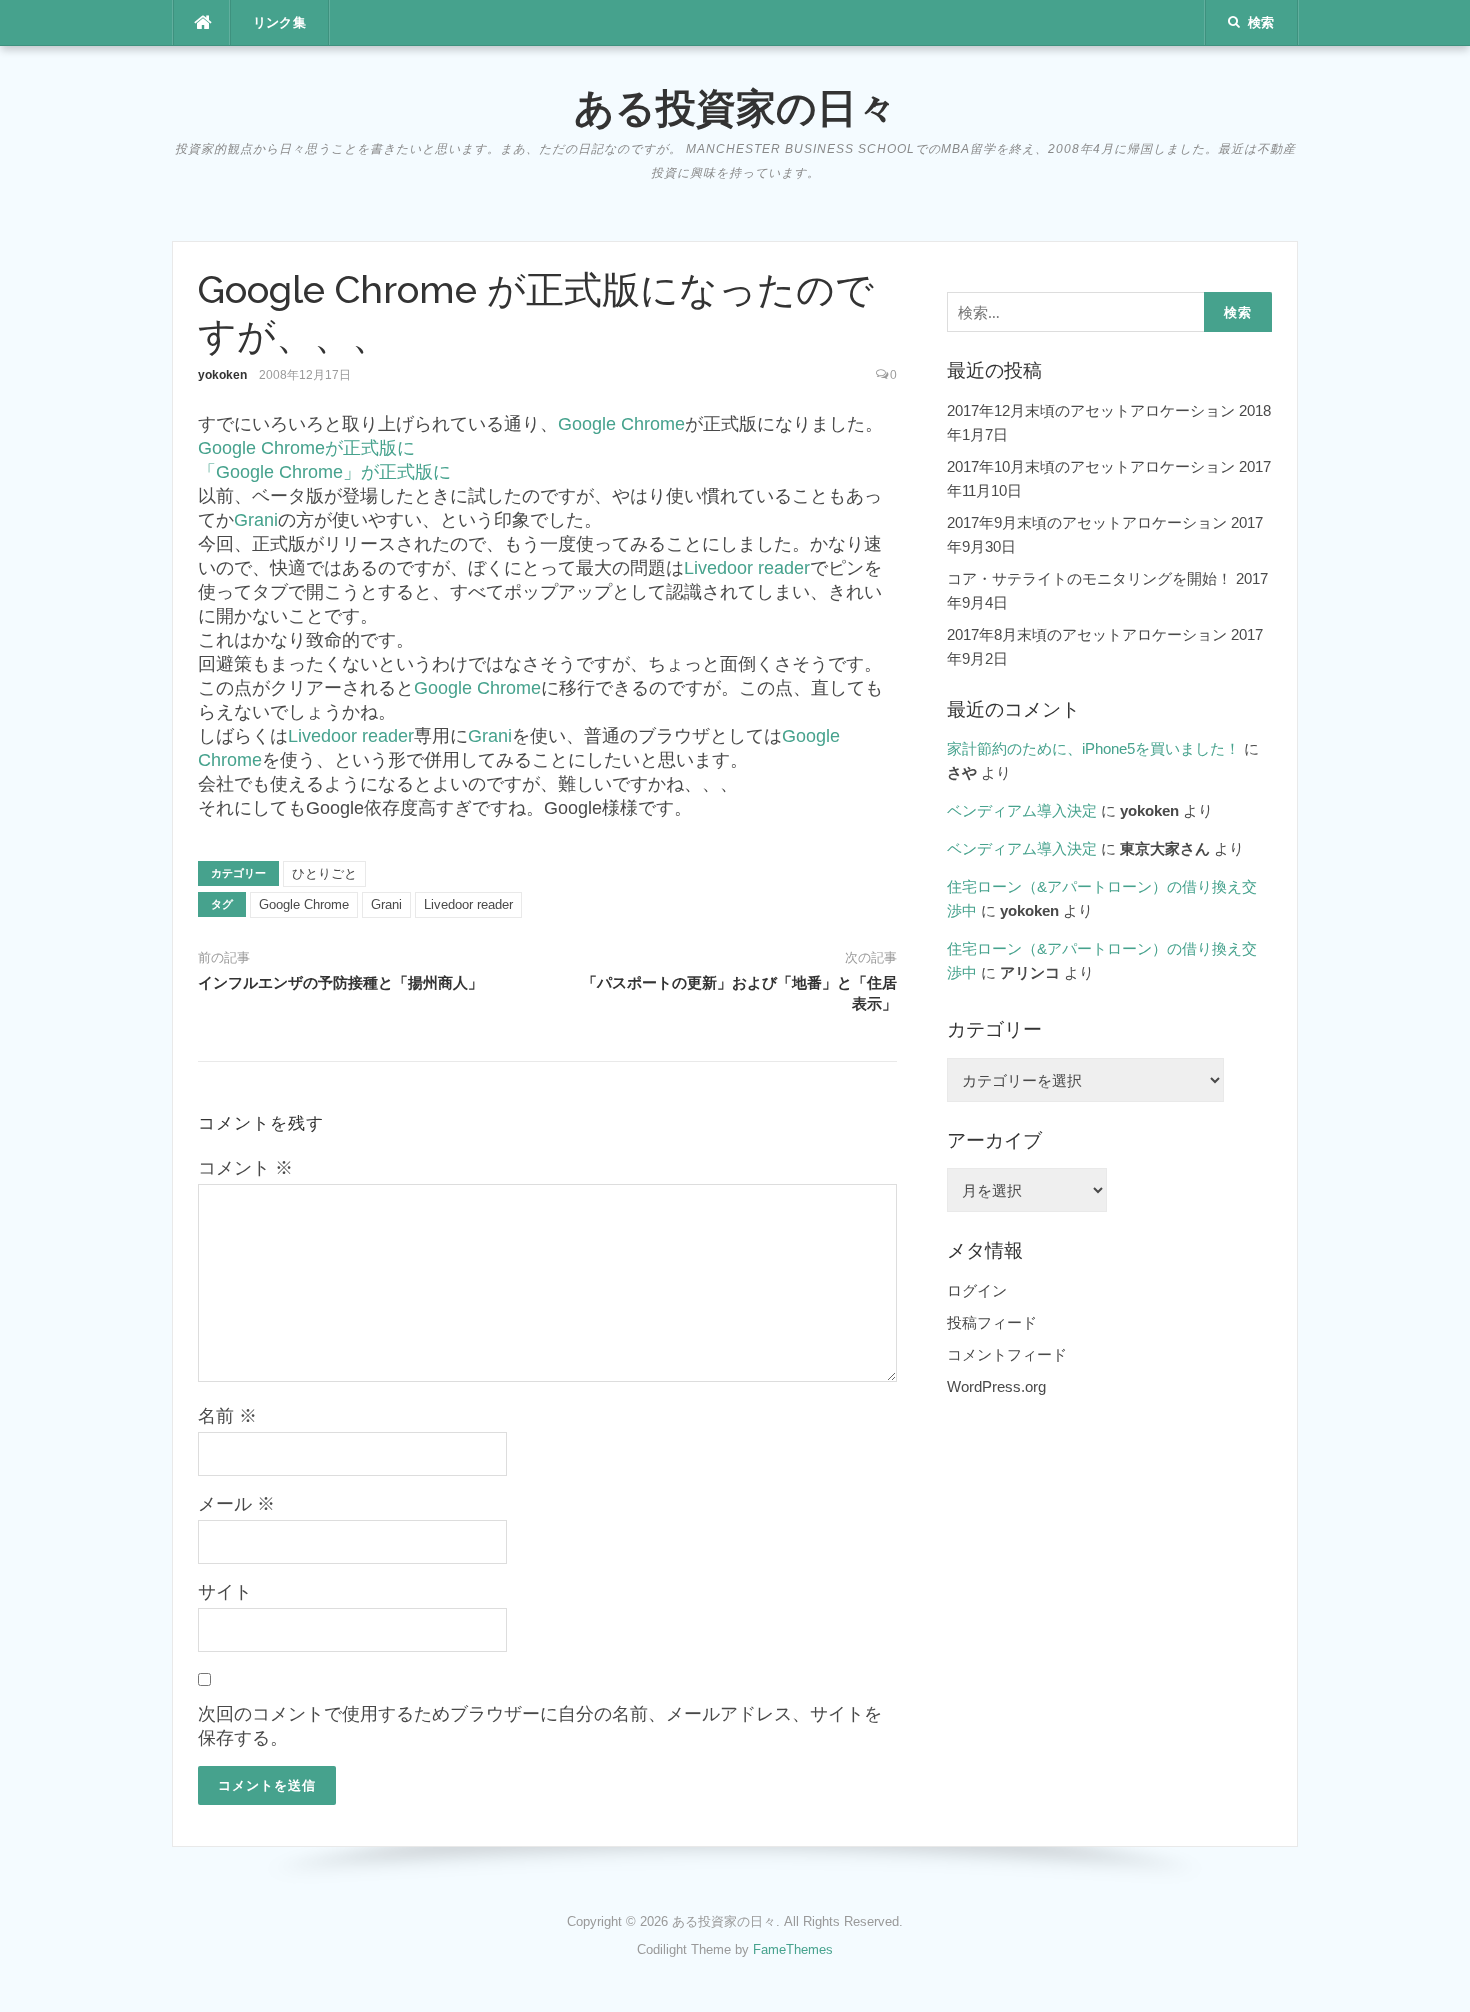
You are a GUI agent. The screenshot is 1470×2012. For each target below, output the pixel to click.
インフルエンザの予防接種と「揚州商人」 (340, 983)
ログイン (977, 1290)
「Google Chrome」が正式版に (324, 472)
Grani (256, 520)
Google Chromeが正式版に (306, 448)
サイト (225, 1592)
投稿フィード (992, 1322)
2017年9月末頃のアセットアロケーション (1087, 522)
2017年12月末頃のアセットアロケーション (1091, 410)
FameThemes (793, 1949)
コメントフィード (1007, 1354)
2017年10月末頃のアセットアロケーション (1091, 466)
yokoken (222, 375)
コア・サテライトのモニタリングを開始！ (1089, 578)
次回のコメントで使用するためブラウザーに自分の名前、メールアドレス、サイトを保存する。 (540, 1726)
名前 (227, 1416)
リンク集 (280, 22)
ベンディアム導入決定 (1022, 810)
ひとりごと (324, 873)
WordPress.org (996, 1386)
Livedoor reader (747, 568)
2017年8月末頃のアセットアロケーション (1087, 634)
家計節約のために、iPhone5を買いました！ (1093, 748)
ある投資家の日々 (735, 107)
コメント (245, 1168)
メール (236, 1504)
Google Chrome (621, 424)
